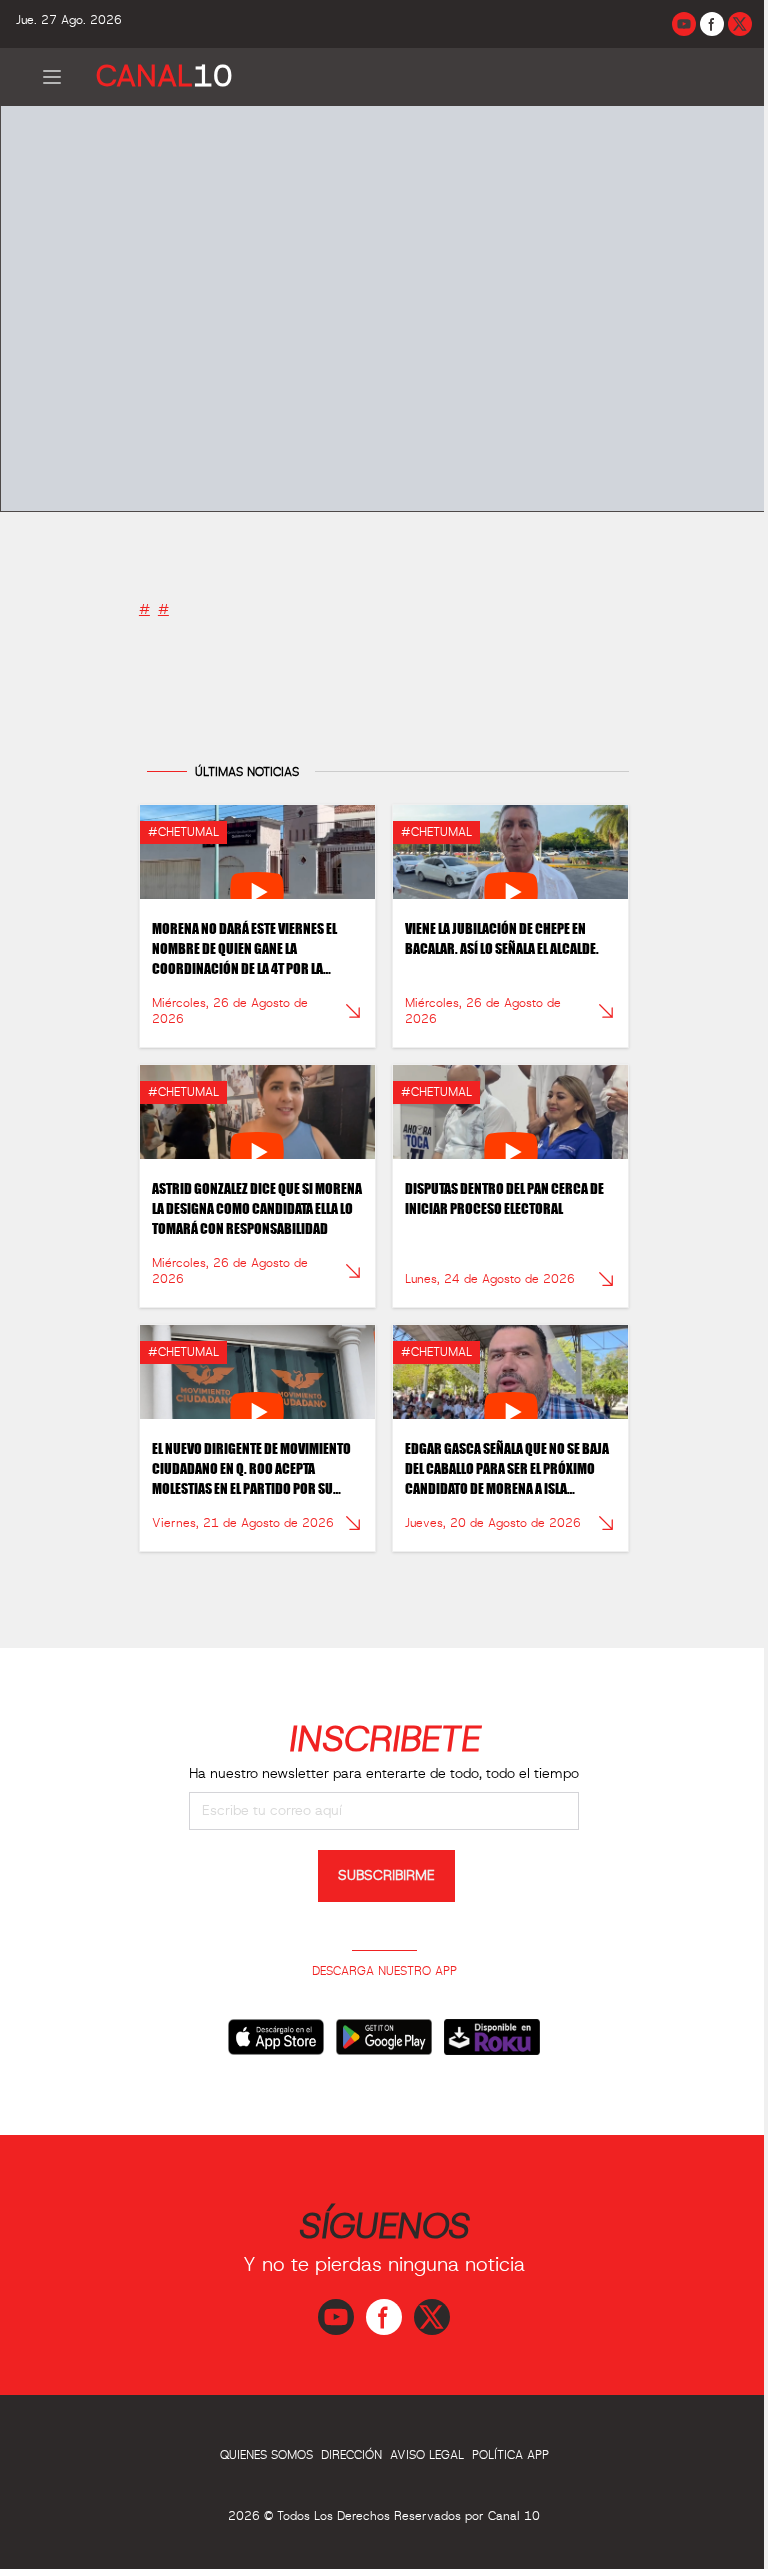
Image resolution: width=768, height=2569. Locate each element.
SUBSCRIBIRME (386, 1876)
